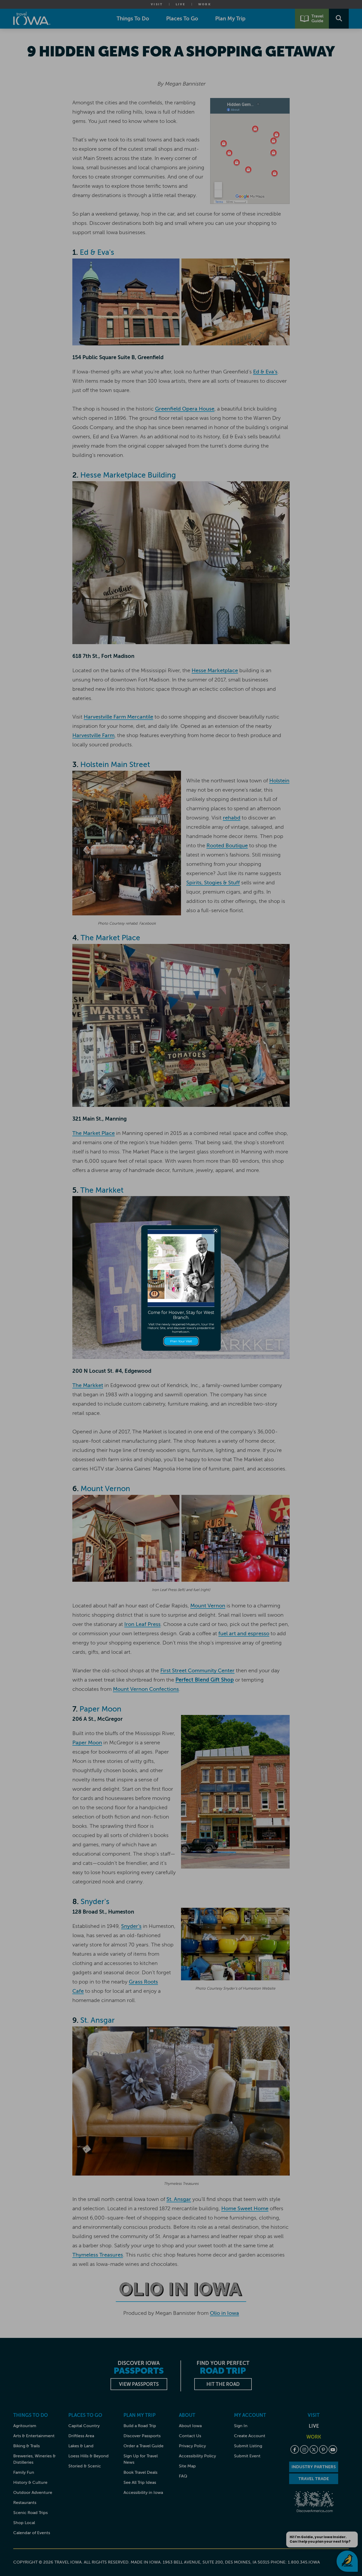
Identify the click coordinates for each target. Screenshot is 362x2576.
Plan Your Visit (181, 1341)
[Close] (215, 1231)
